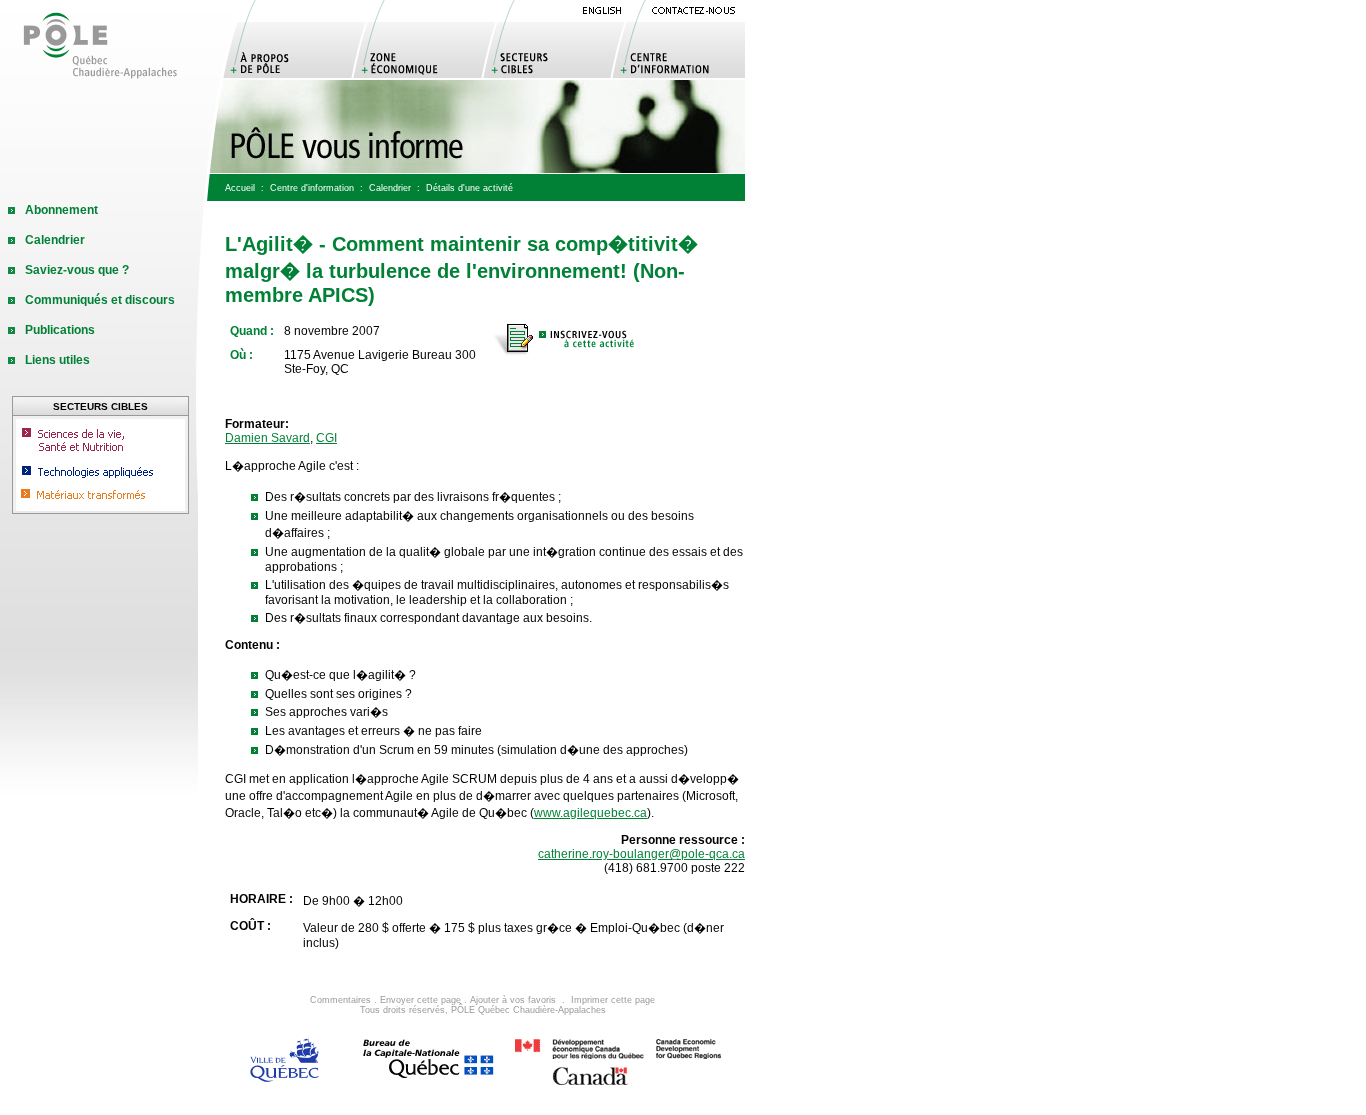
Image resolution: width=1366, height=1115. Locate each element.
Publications (60, 330)
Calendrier (390, 188)
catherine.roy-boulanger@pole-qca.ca (641, 854)
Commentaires (340, 1000)
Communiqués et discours (100, 300)
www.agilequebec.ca (590, 813)
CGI (326, 438)
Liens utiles (57, 360)
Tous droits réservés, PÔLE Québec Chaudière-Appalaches (483, 1010)
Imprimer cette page (613, 1000)
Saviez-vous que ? (77, 270)
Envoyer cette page (420, 1000)
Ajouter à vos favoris (513, 1000)
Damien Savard (267, 438)
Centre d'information (312, 188)
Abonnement (61, 210)
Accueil (240, 188)
